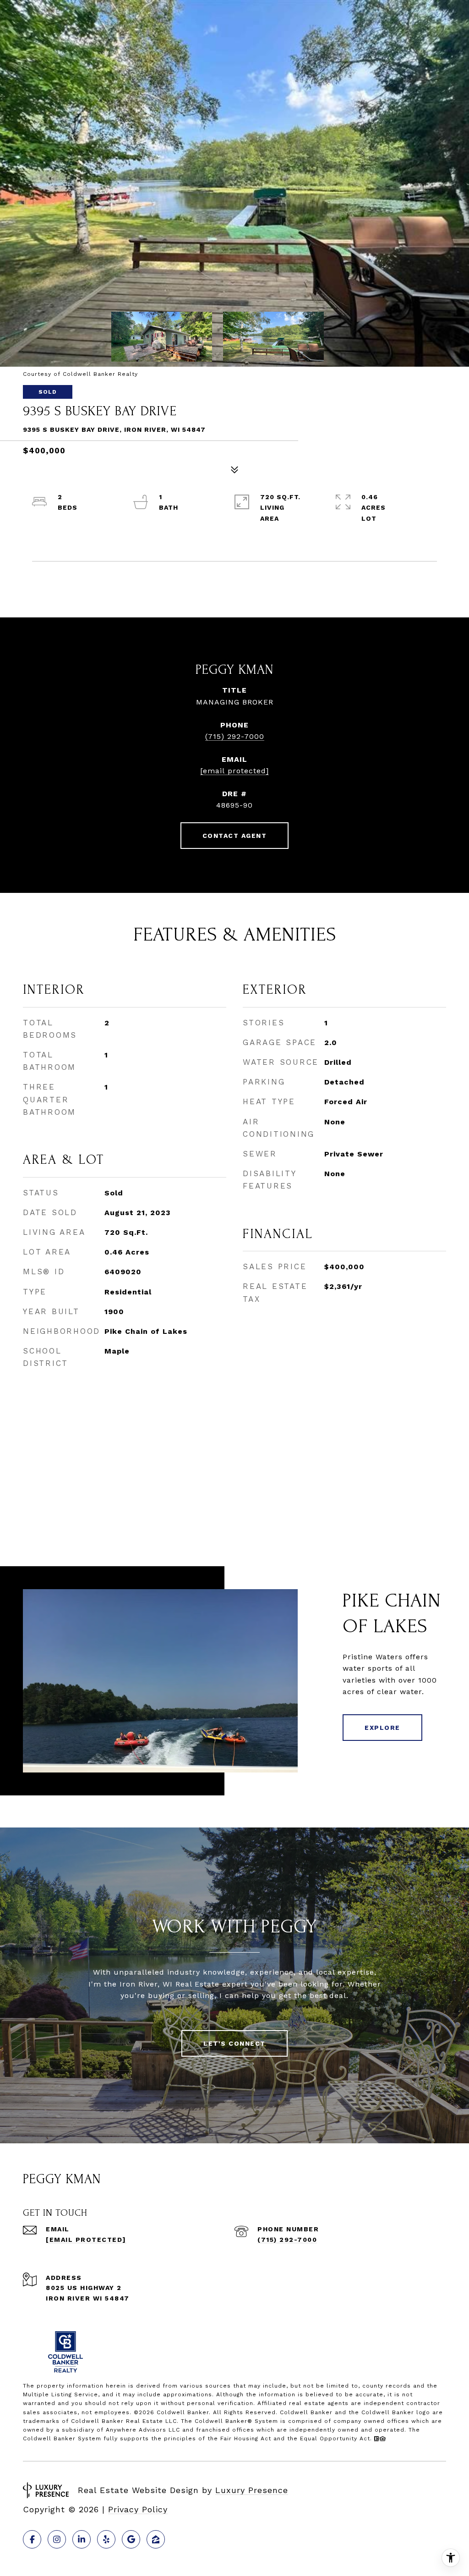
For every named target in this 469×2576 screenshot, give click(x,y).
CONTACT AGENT (235, 836)
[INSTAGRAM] (57, 2539)
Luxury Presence (252, 2490)
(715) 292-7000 (235, 736)
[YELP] (106, 2539)
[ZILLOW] (156, 2539)
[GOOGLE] (131, 2539)
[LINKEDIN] (82, 2539)
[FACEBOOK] (32, 2539)
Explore (382, 1728)
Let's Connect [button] (234, 2043)
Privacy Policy (138, 2509)
